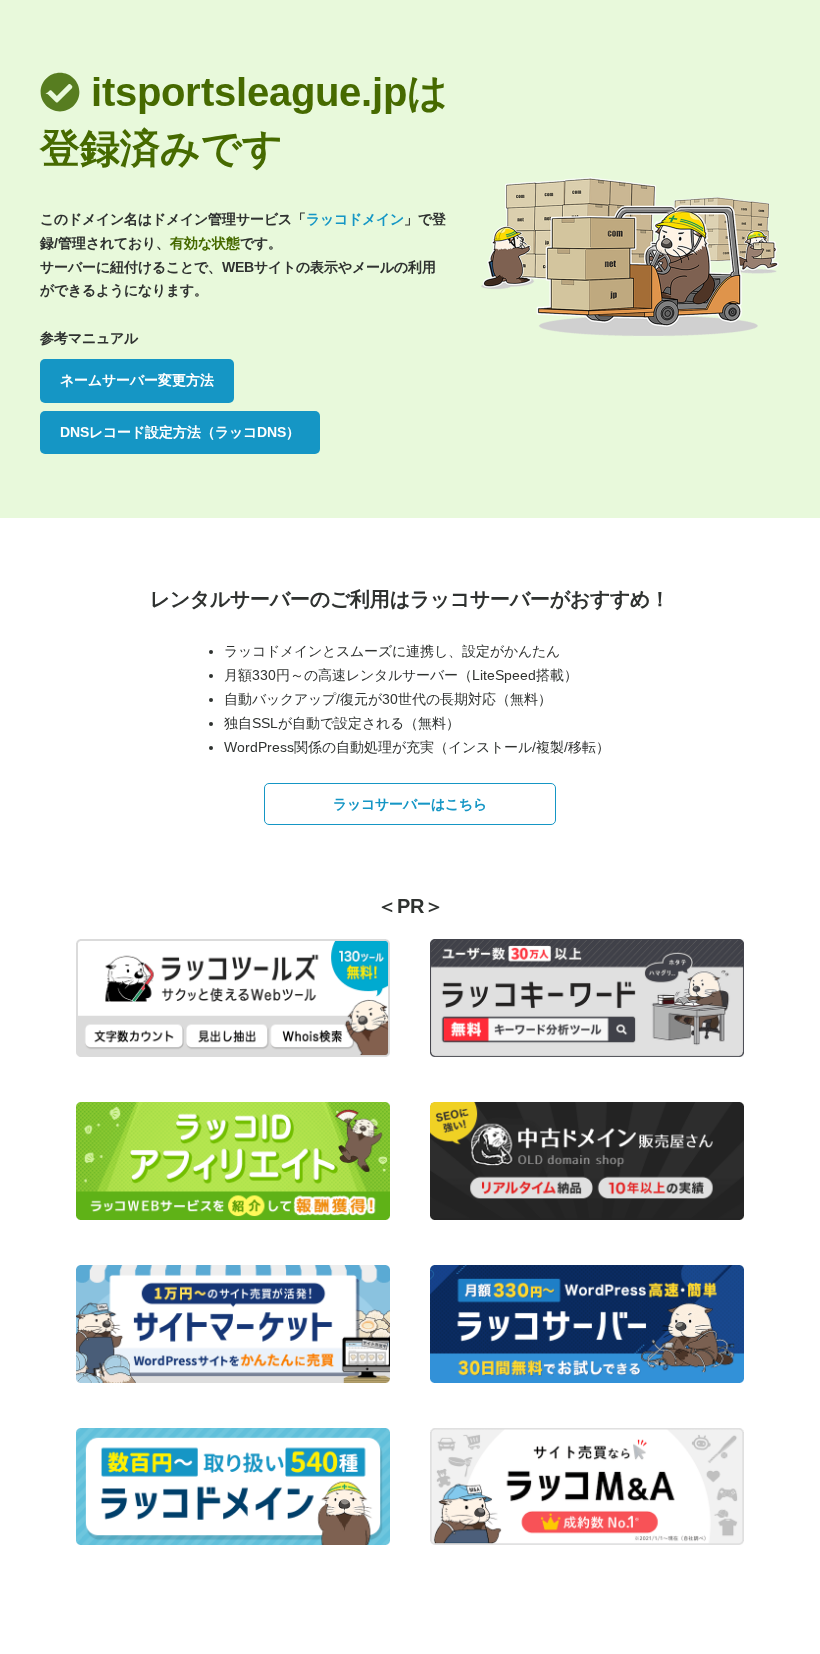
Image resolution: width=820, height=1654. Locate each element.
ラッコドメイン (355, 219)
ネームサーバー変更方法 (137, 380)
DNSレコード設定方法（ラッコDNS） (180, 432)
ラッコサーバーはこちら (410, 804)
